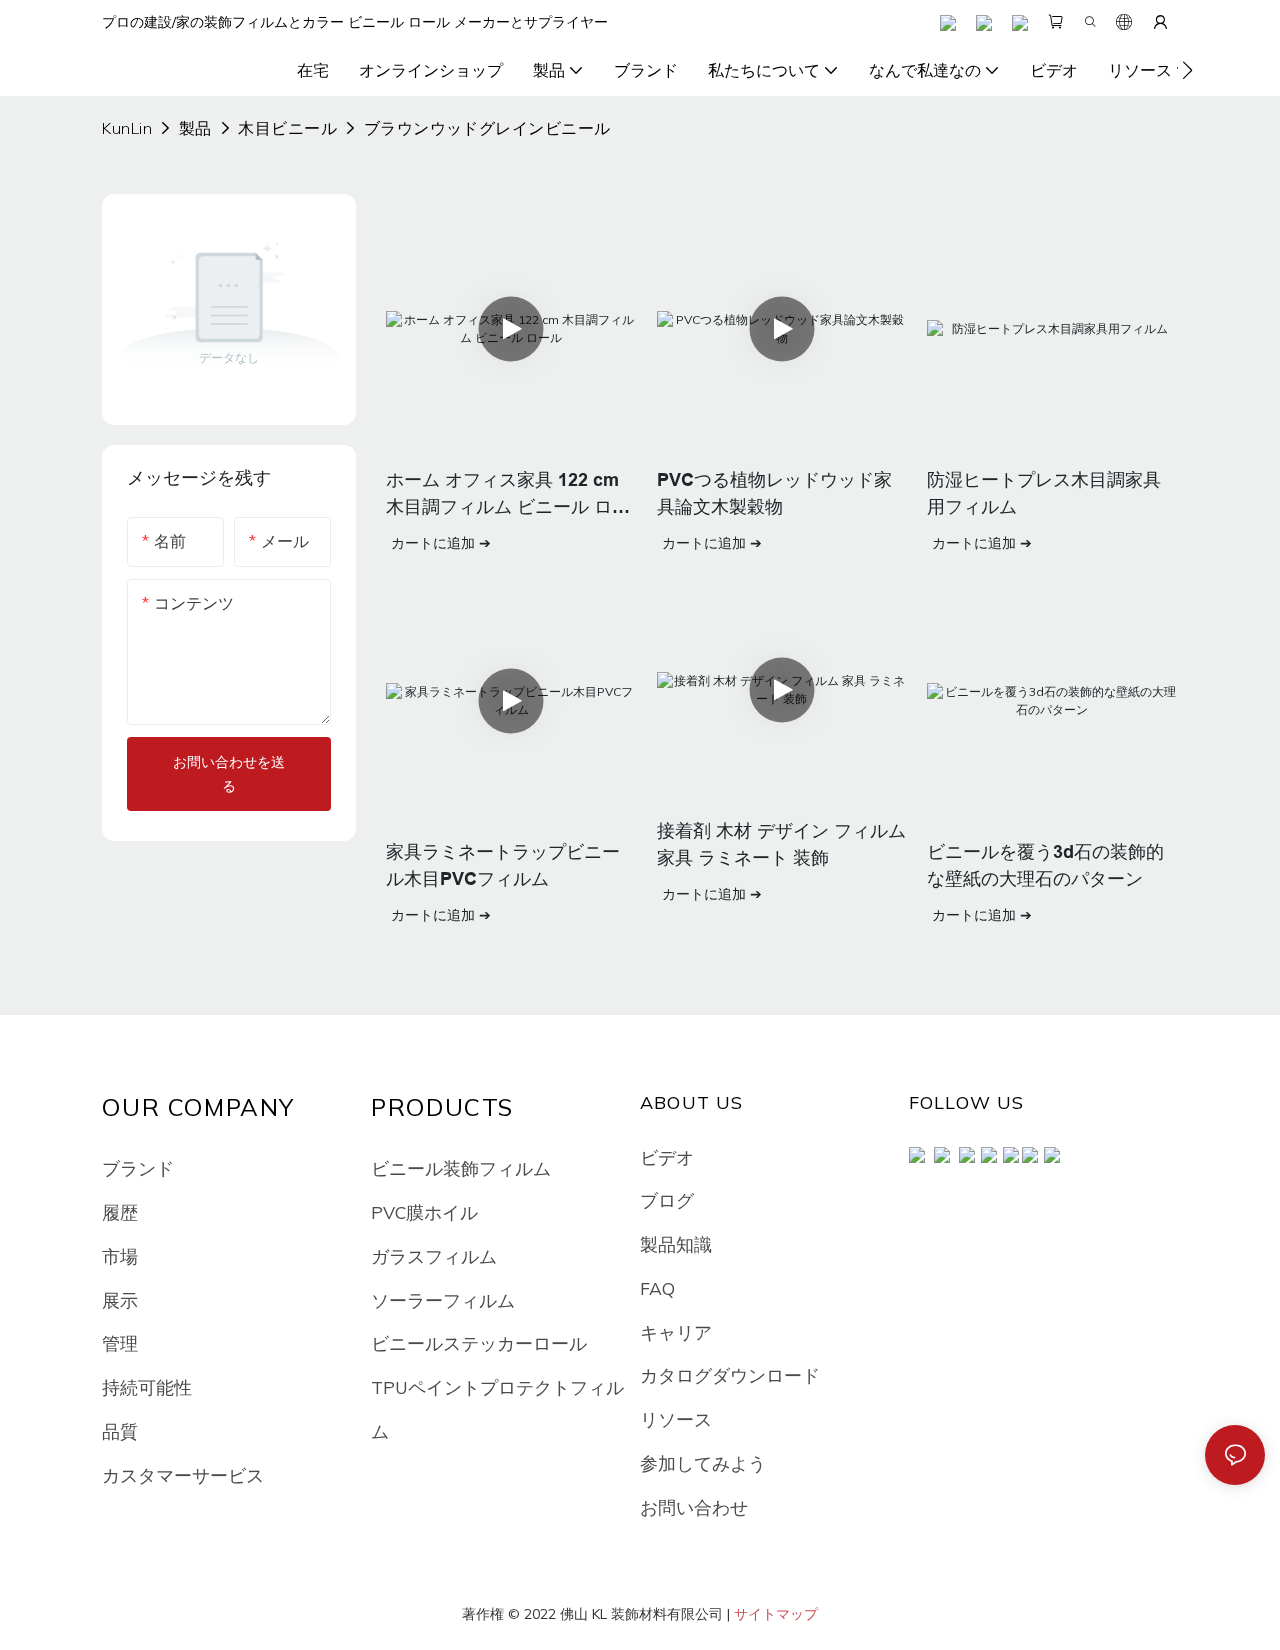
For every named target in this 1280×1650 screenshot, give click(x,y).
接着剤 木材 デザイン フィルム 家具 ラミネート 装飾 (781, 844)
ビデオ (667, 1157)
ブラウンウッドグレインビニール (487, 128)
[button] (1187, 70)
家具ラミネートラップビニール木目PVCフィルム (503, 865)
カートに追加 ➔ (441, 543)
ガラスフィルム (434, 1256)
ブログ (667, 1200)
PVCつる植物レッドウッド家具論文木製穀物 (774, 493)
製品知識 (676, 1244)
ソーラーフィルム (443, 1300)
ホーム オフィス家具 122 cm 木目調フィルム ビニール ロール (508, 495)
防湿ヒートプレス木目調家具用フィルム (1044, 493)
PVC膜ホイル (424, 1212)
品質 (120, 1431)
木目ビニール (287, 128)
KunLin (127, 128)
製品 (195, 128)
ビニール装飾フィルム (461, 1168)
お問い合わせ (694, 1507)
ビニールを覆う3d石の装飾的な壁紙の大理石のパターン (1045, 865)
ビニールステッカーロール (479, 1343)
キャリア (676, 1332)
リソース (676, 1419)
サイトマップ (776, 1614)
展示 (120, 1300)
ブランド (138, 1168)
